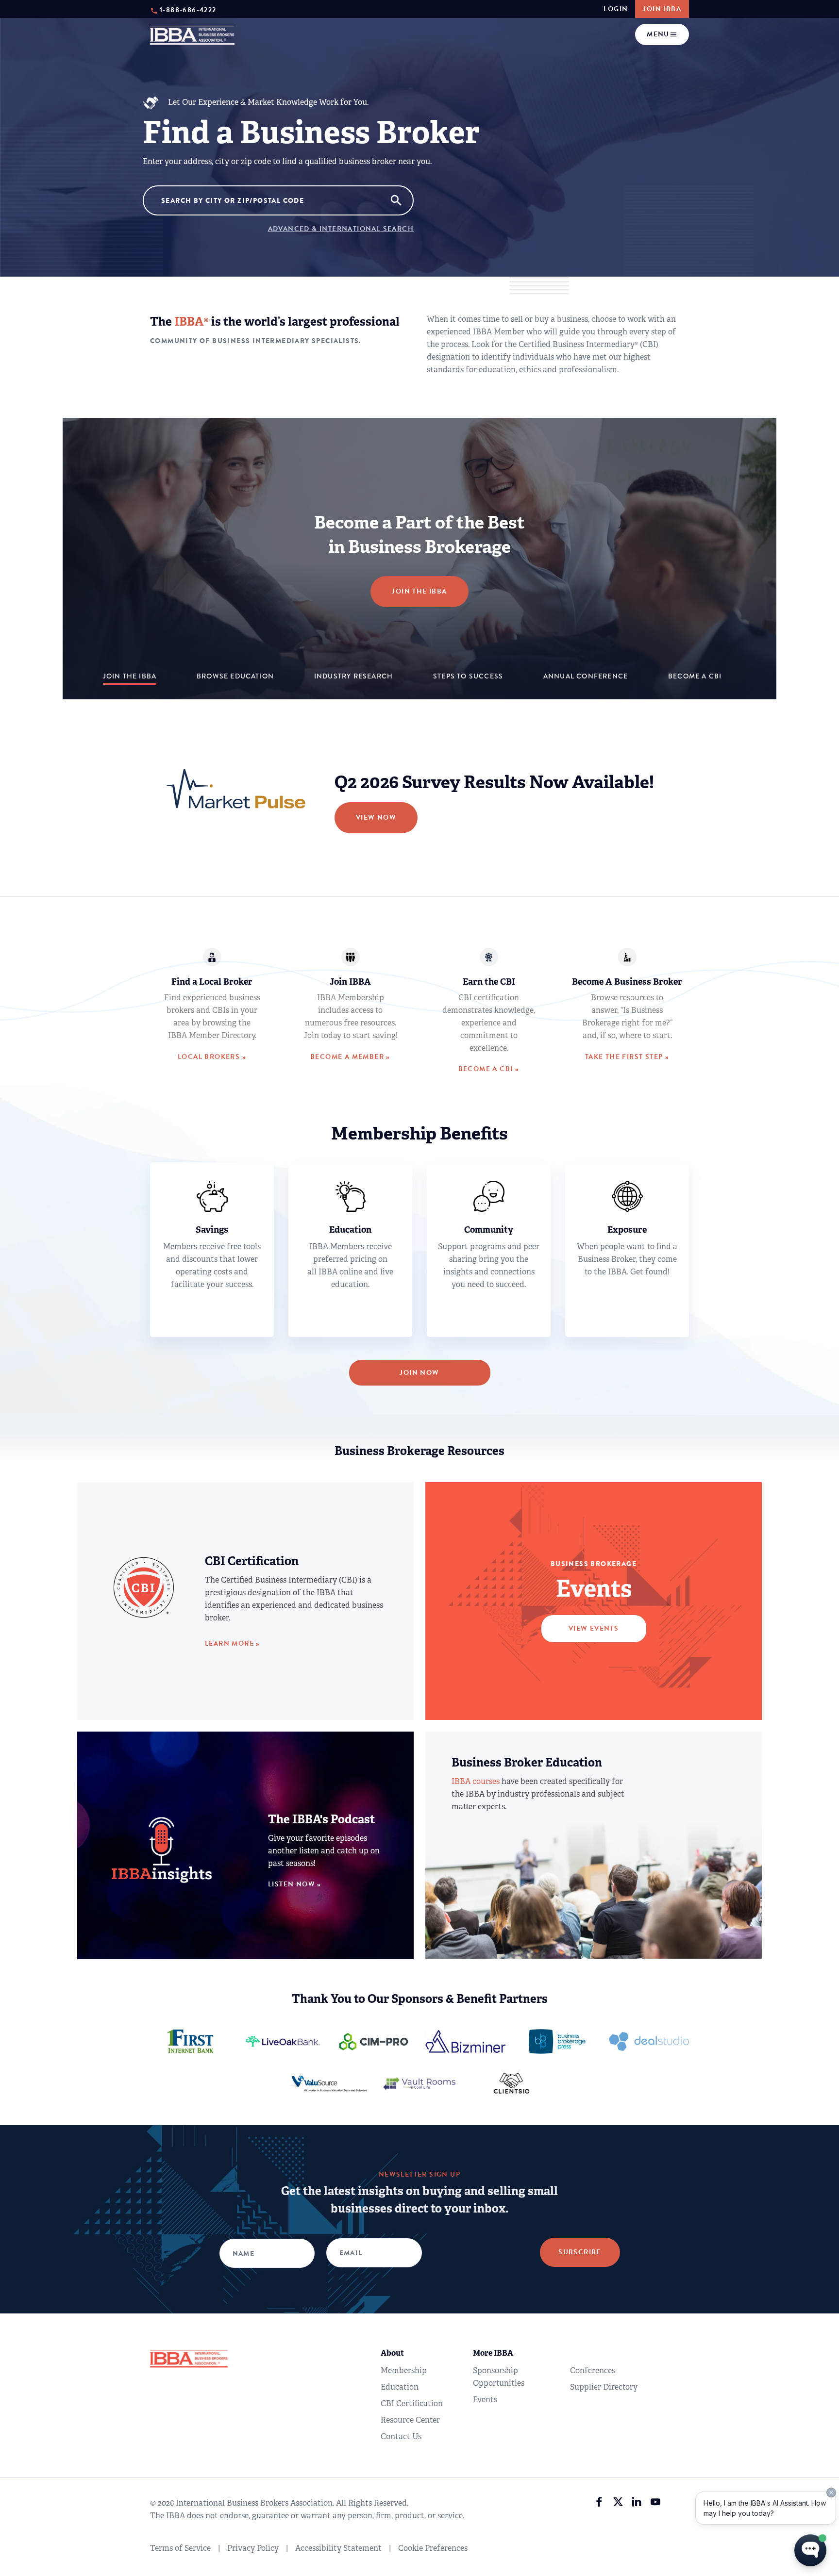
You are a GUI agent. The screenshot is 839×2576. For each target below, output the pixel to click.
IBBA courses (476, 1781)
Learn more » (233, 1643)
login (616, 9)
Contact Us (401, 2436)
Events (485, 2400)
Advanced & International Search (341, 229)
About (392, 2353)
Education (400, 2387)
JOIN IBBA (662, 9)
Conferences (593, 2370)
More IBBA (493, 2353)
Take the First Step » (627, 1057)
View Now (376, 817)
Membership (404, 2370)
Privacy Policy (253, 2548)
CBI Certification (412, 2403)
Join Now (419, 1373)
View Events (594, 1628)
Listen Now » (295, 1884)
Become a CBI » (489, 1069)
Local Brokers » (212, 1057)
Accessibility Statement (338, 2548)
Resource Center (410, 2420)
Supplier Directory (604, 2387)
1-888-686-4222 (188, 9)
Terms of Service (180, 2548)
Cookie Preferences (433, 2548)
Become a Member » (350, 1057)
